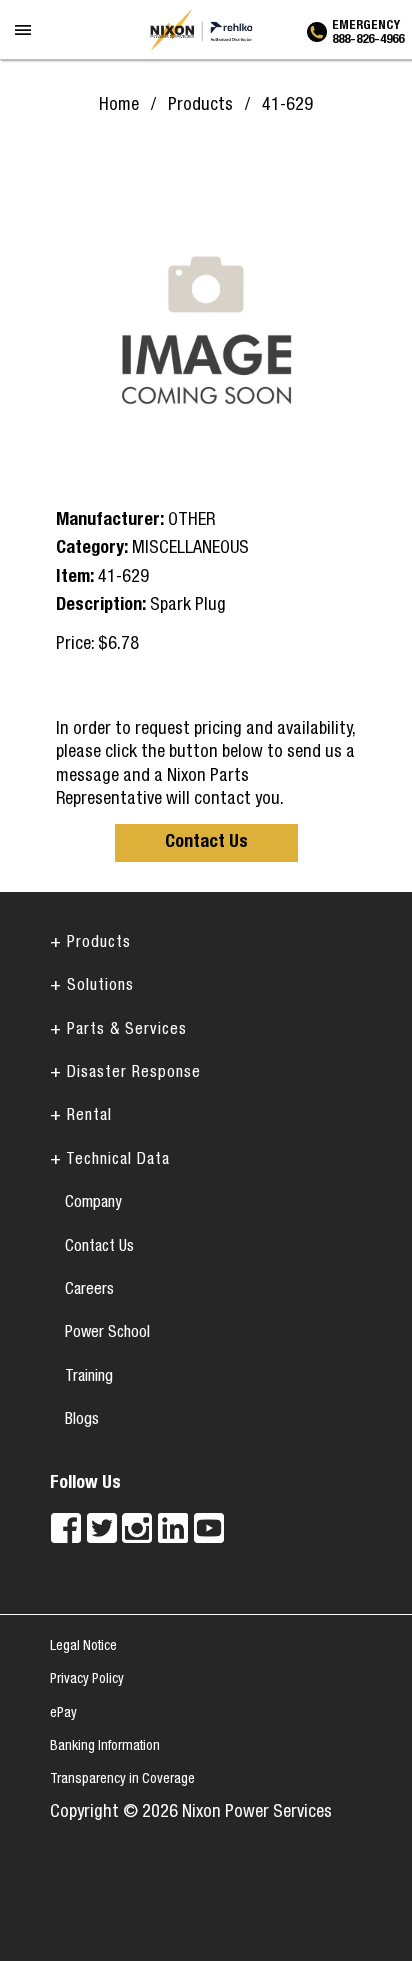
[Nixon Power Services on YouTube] (209, 1528)
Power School (107, 1334)
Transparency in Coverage (122, 1780)
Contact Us (206, 843)
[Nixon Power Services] (206, 30)
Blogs (82, 1421)
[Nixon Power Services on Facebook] (66, 1528)
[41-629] (206, 324)
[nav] (24, 44)
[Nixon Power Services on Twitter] (102, 1528)
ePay (63, 1714)
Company (93, 1204)
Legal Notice (83, 1647)
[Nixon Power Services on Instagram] (137, 1528)
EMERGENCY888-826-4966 (368, 30)
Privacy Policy (87, 1680)
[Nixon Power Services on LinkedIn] (173, 1528)
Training (89, 1378)
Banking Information (105, 1747)
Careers (89, 1291)
